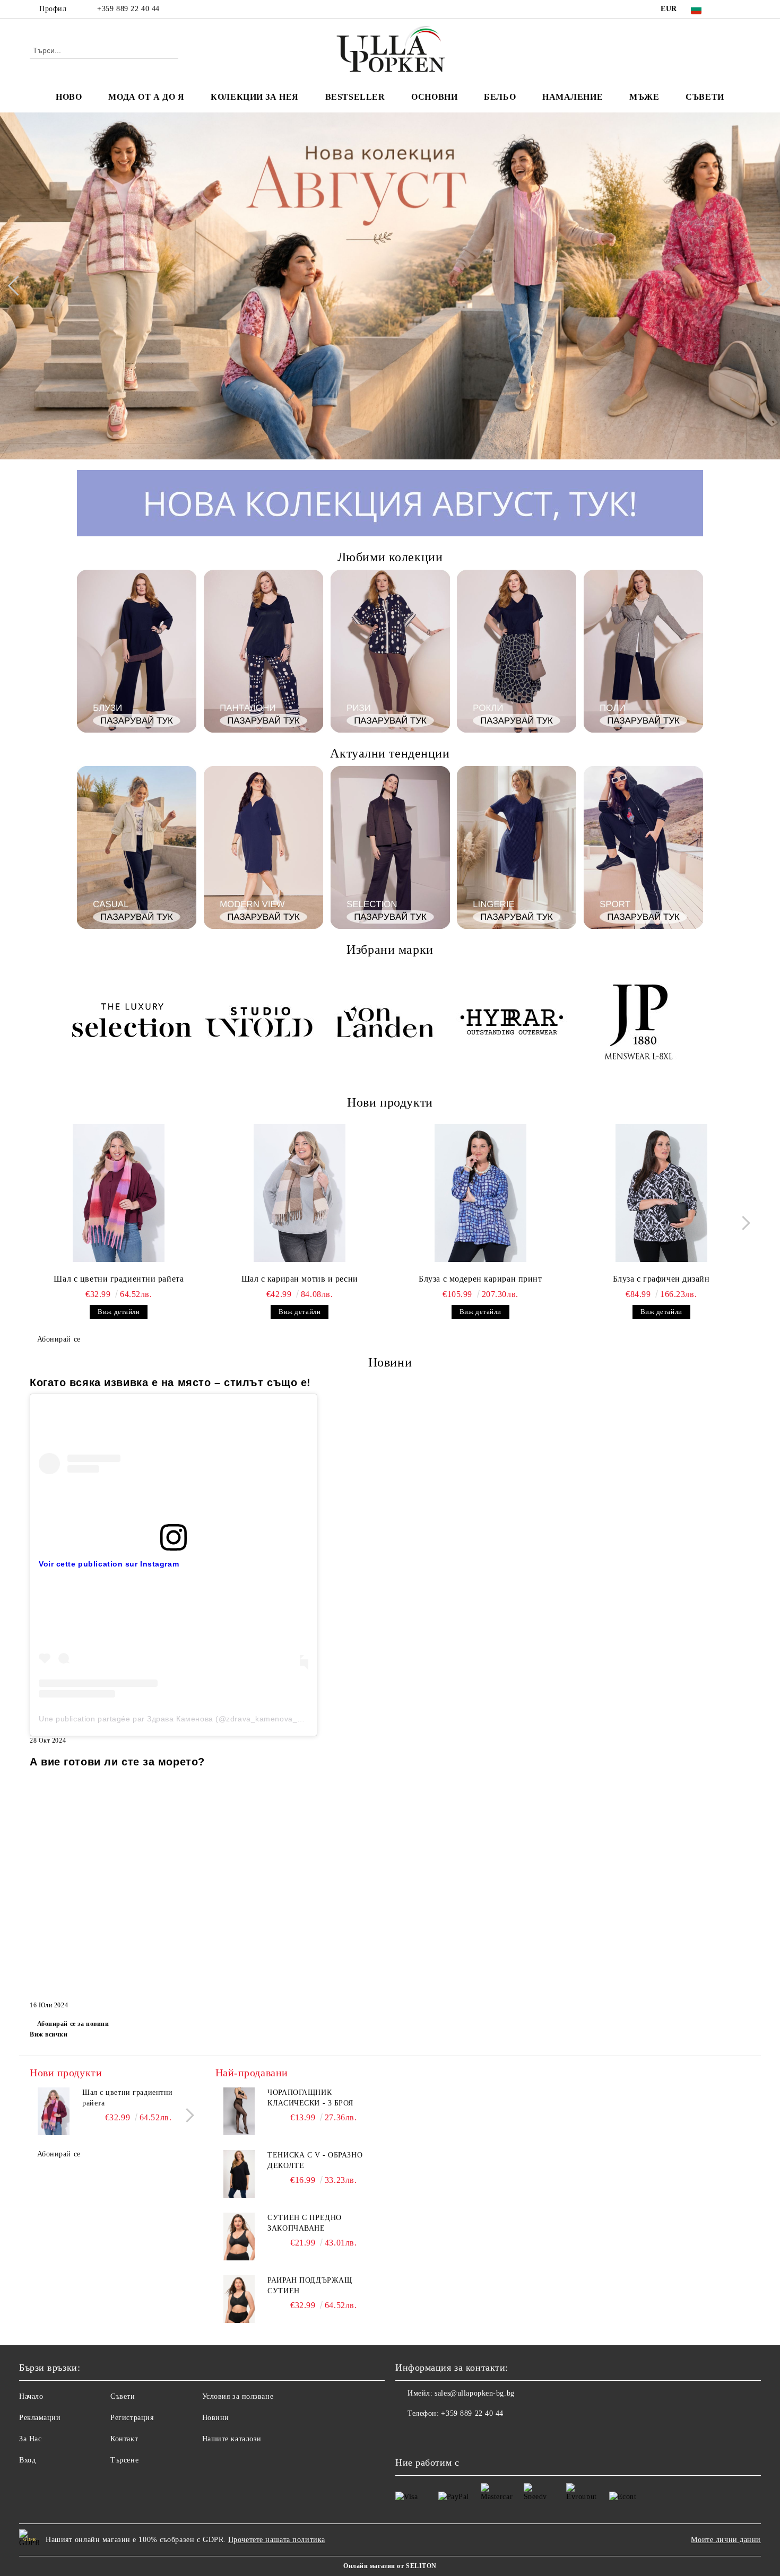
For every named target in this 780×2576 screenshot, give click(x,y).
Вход (27, 2460)
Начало (31, 2396)
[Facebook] (729, 9)
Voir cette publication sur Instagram (109, 1564)
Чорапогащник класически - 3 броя (310, 2098)
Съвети (705, 97)
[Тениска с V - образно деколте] (239, 2174)
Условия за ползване (238, 2396)
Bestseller (355, 97)
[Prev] (18, 286)
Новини (216, 2418)
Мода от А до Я (146, 97)
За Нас (30, 2439)
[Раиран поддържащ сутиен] (239, 2299)
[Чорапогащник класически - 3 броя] (239, 2111)
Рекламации (40, 2418)
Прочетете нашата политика (277, 2540)
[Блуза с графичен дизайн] (661, 1193)
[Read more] (174, 1463)
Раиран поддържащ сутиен (310, 2286)
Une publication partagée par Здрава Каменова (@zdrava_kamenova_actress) (183, 1719)
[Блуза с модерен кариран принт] (481, 1193)
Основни (434, 97)
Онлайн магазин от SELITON (390, 2566)
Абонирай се (59, 1339)
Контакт (124, 2439)
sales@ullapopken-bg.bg (474, 2393)
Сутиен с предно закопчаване (304, 2223)
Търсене (124, 2460)
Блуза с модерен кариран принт (480, 1279)
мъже (644, 97)
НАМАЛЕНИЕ (573, 97)
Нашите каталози (232, 2439)
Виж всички (49, 2034)
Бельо (500, 97)
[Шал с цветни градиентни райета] (119, 1193)
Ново (69, 97)
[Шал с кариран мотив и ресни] (300, 1193)
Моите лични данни (726, 2540)
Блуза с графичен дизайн (661, 1279)
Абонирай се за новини (73, 2024)
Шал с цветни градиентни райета (119, 1279)
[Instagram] (744, 9)
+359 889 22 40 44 (128, 9)
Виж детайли (119, 1312)
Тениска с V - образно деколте (315, 2160)
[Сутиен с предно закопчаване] (239, 2236)
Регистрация (132, 2418)
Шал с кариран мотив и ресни (300, 1279)
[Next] (762, 286)
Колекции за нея (254, 97)
